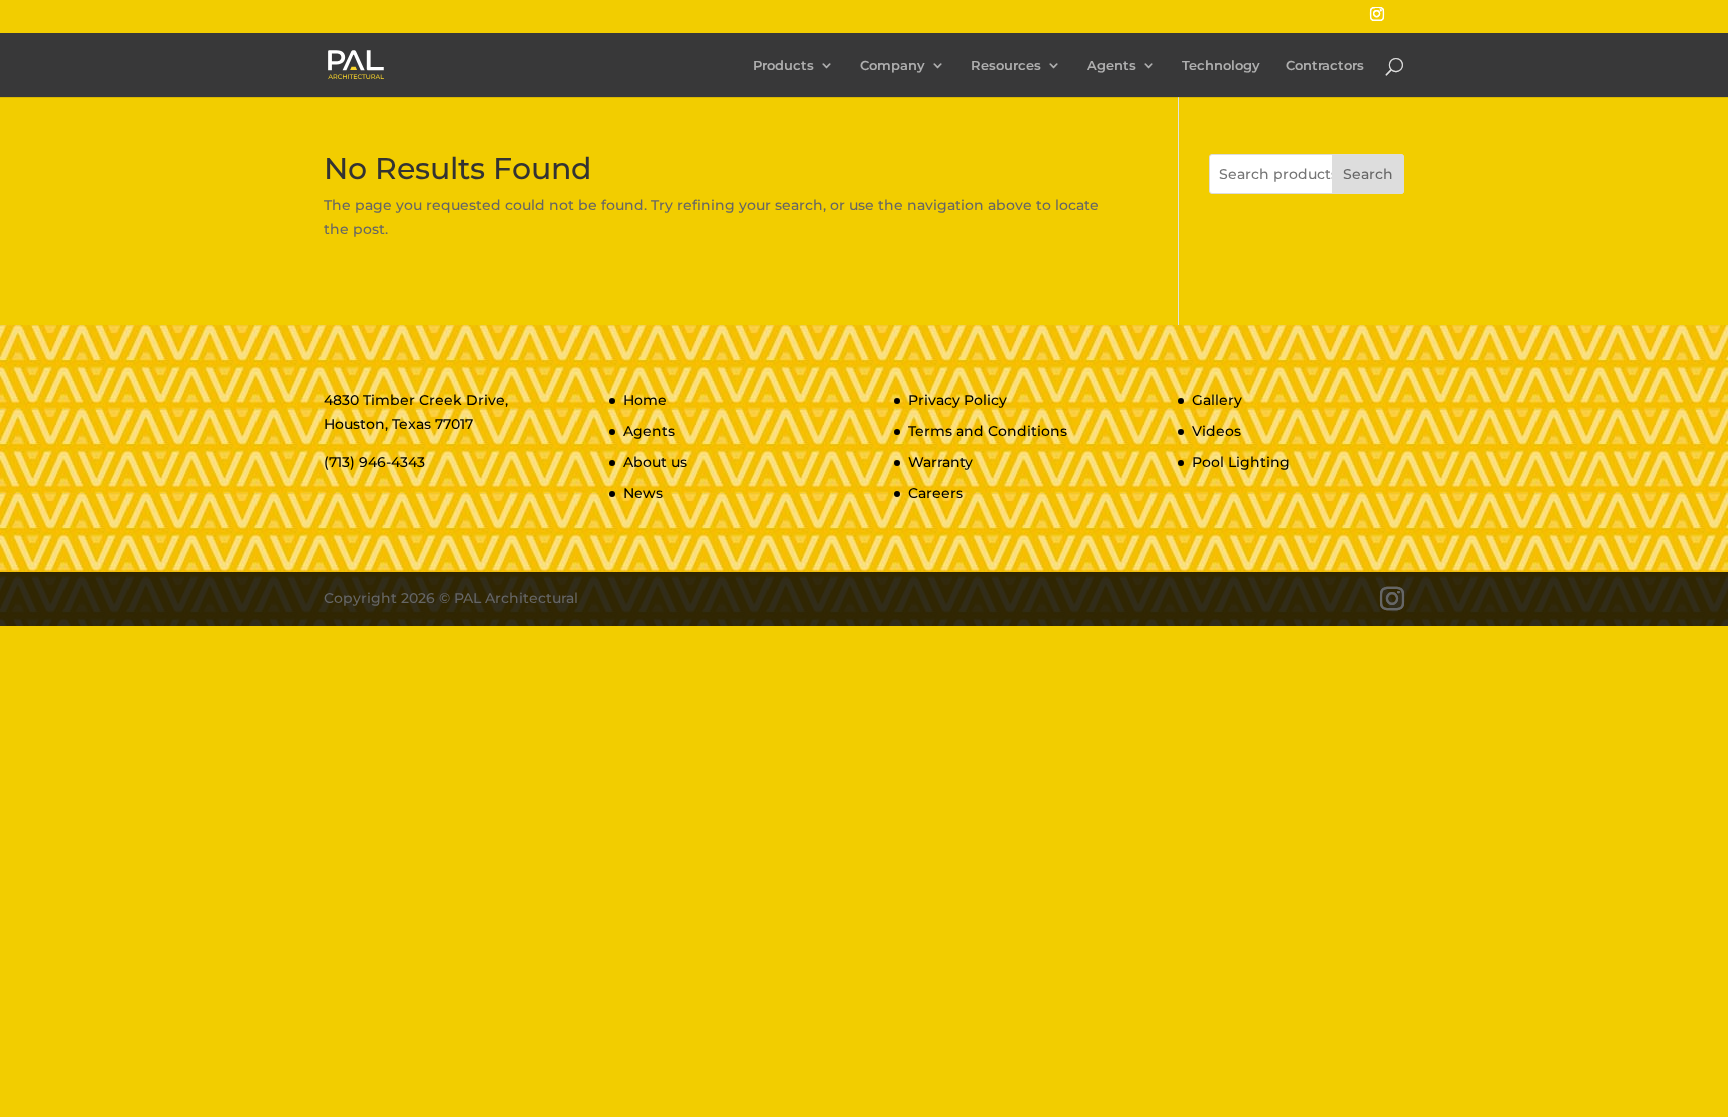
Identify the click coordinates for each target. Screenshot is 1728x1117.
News (643, 493)
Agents (1111, 65)
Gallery (1217, 400)
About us (655, 462)
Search (1368, 174)
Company (892, 65)
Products (783, 65)
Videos (1216, 431)
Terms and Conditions (987, 431)
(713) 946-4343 (374, 462)
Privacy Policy (957, 400)
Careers (935, 493)
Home (645, 400)
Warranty (940, 462)
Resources (1006, 65)
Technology (1221, 65)
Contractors (1325, 65)
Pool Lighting (1241, 462)
